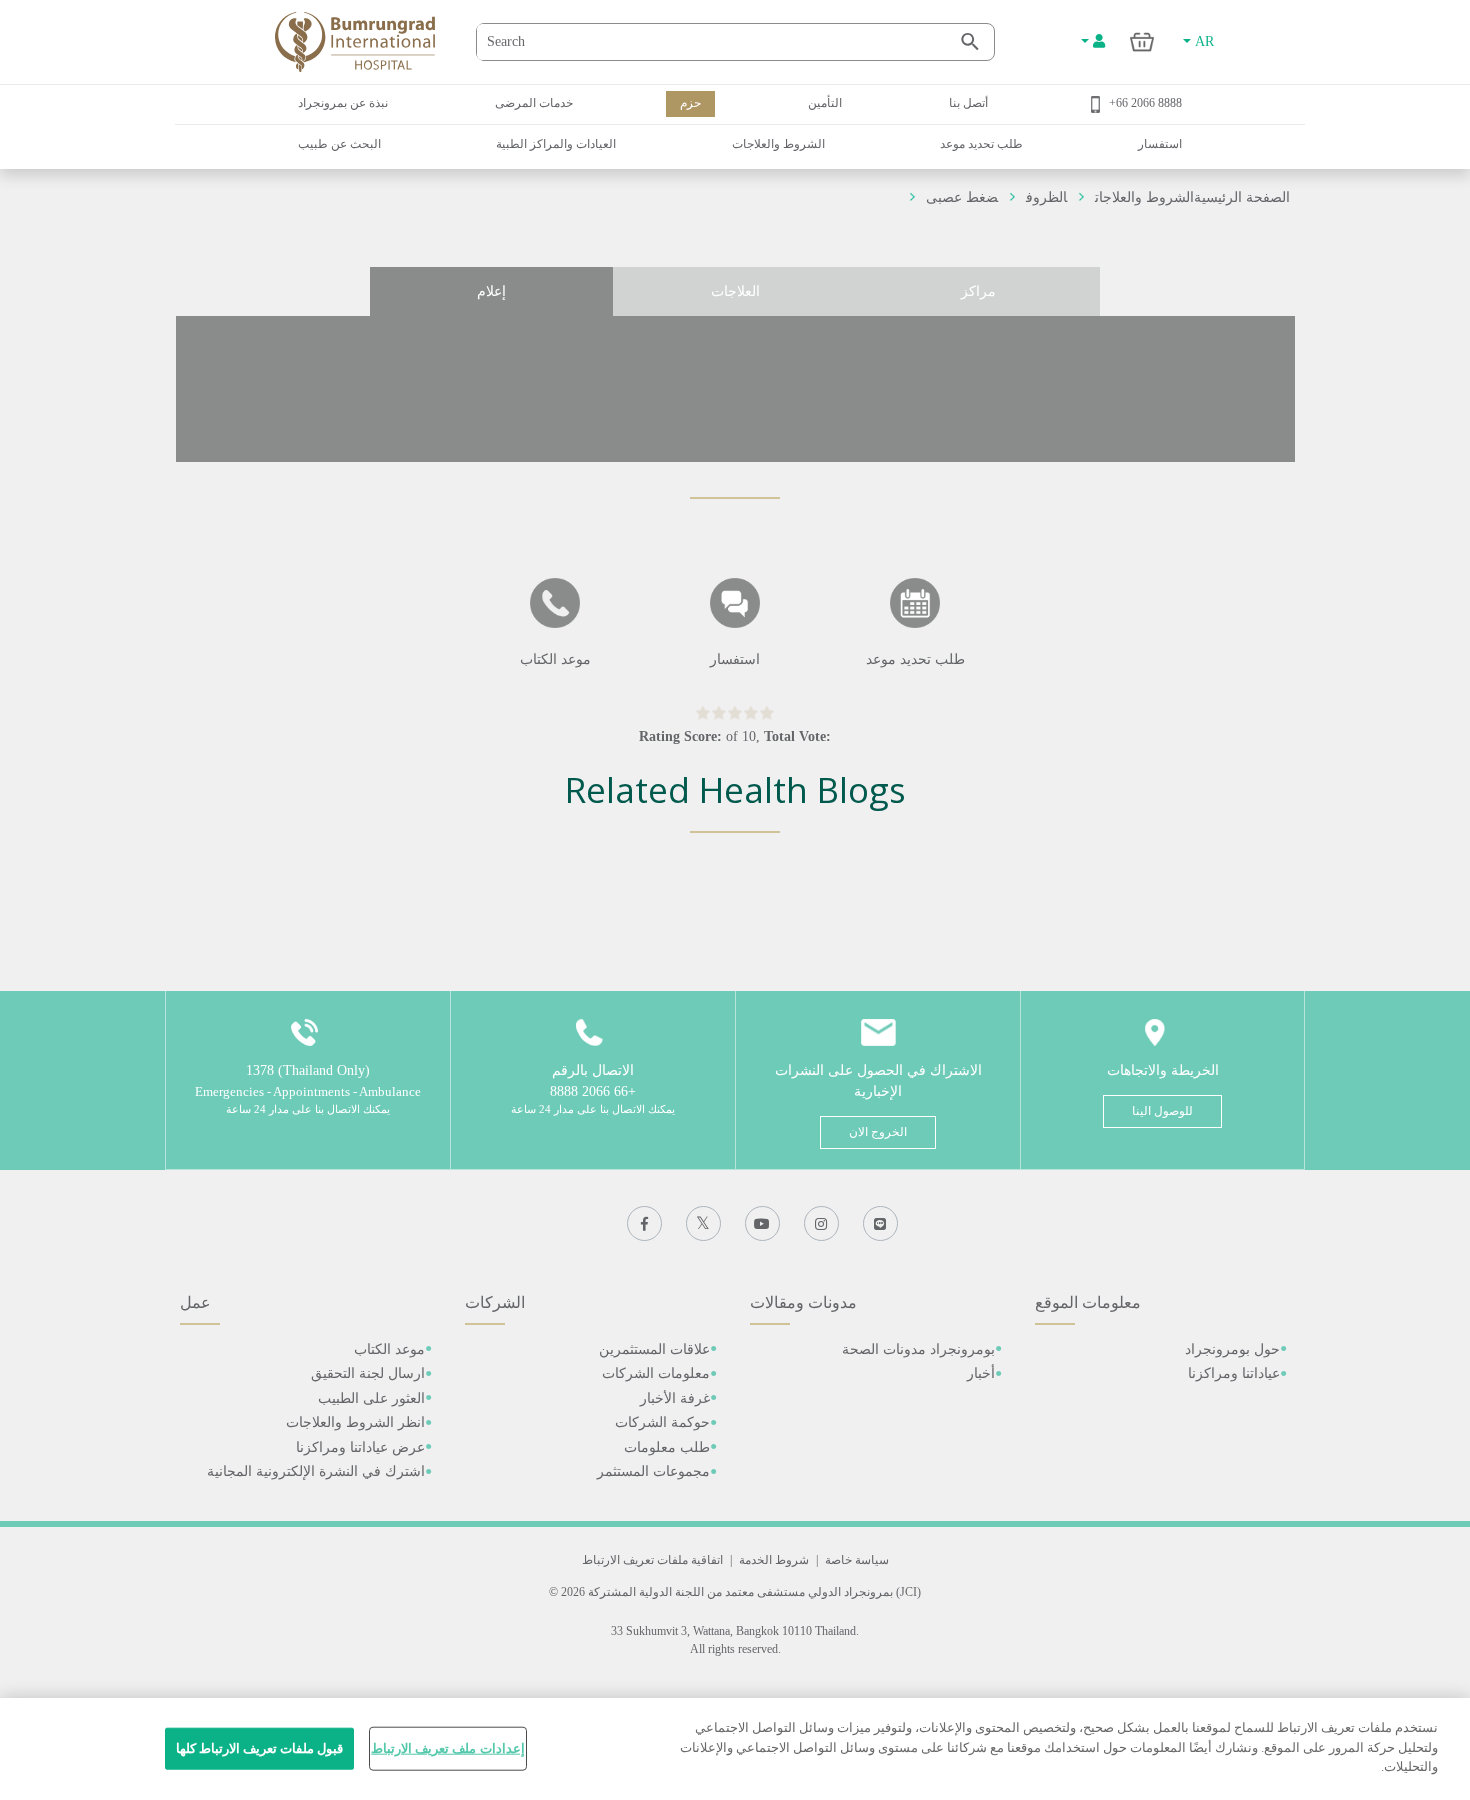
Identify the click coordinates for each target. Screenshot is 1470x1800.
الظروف (1046, 197)
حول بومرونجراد (1232, 1349)
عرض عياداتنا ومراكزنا (360, 1447)
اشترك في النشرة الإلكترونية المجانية (316, 1471)
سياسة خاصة (857, 1560)
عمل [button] (195, 1302)
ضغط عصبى (962, 197)
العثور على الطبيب (371, 1398)
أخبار (981, 1373)
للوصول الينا (1162, 1111)
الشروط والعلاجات (778, 144)
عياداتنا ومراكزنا (1234, 1373)
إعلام (491, 291)
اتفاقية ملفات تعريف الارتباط (652, 1560)
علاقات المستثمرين (654, 1349)
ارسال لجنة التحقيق (368, 1373)
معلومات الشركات (656, 1373)
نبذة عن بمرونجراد (343, 103)
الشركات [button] (495, 1302)
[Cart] (1142, 41)
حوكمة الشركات (662, 1422)
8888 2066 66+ (1145, 103)
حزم (690, 103)
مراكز (978, 291)
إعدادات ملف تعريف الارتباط (447, 1748)
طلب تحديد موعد (981, 144)
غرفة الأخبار (675, 1398)
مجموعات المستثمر (653, 1471)
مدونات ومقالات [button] (803, 1302)
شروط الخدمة (774, 1560)
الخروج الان (878, 1132)
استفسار (1160, 144)
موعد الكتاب (389, 1349)
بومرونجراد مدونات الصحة (918, 1349)
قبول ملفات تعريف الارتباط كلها (260, 1748)
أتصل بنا (968, 103)
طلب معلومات (667, 1447)
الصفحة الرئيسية (1242, 197)
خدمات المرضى (534, 103)
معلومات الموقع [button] (1088, 1302)
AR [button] (1202, 41)
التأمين (825, 103)
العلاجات (735, 291)
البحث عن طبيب (339, 144)
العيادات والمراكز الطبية (556, 144)
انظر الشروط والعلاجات (355, 1422)
